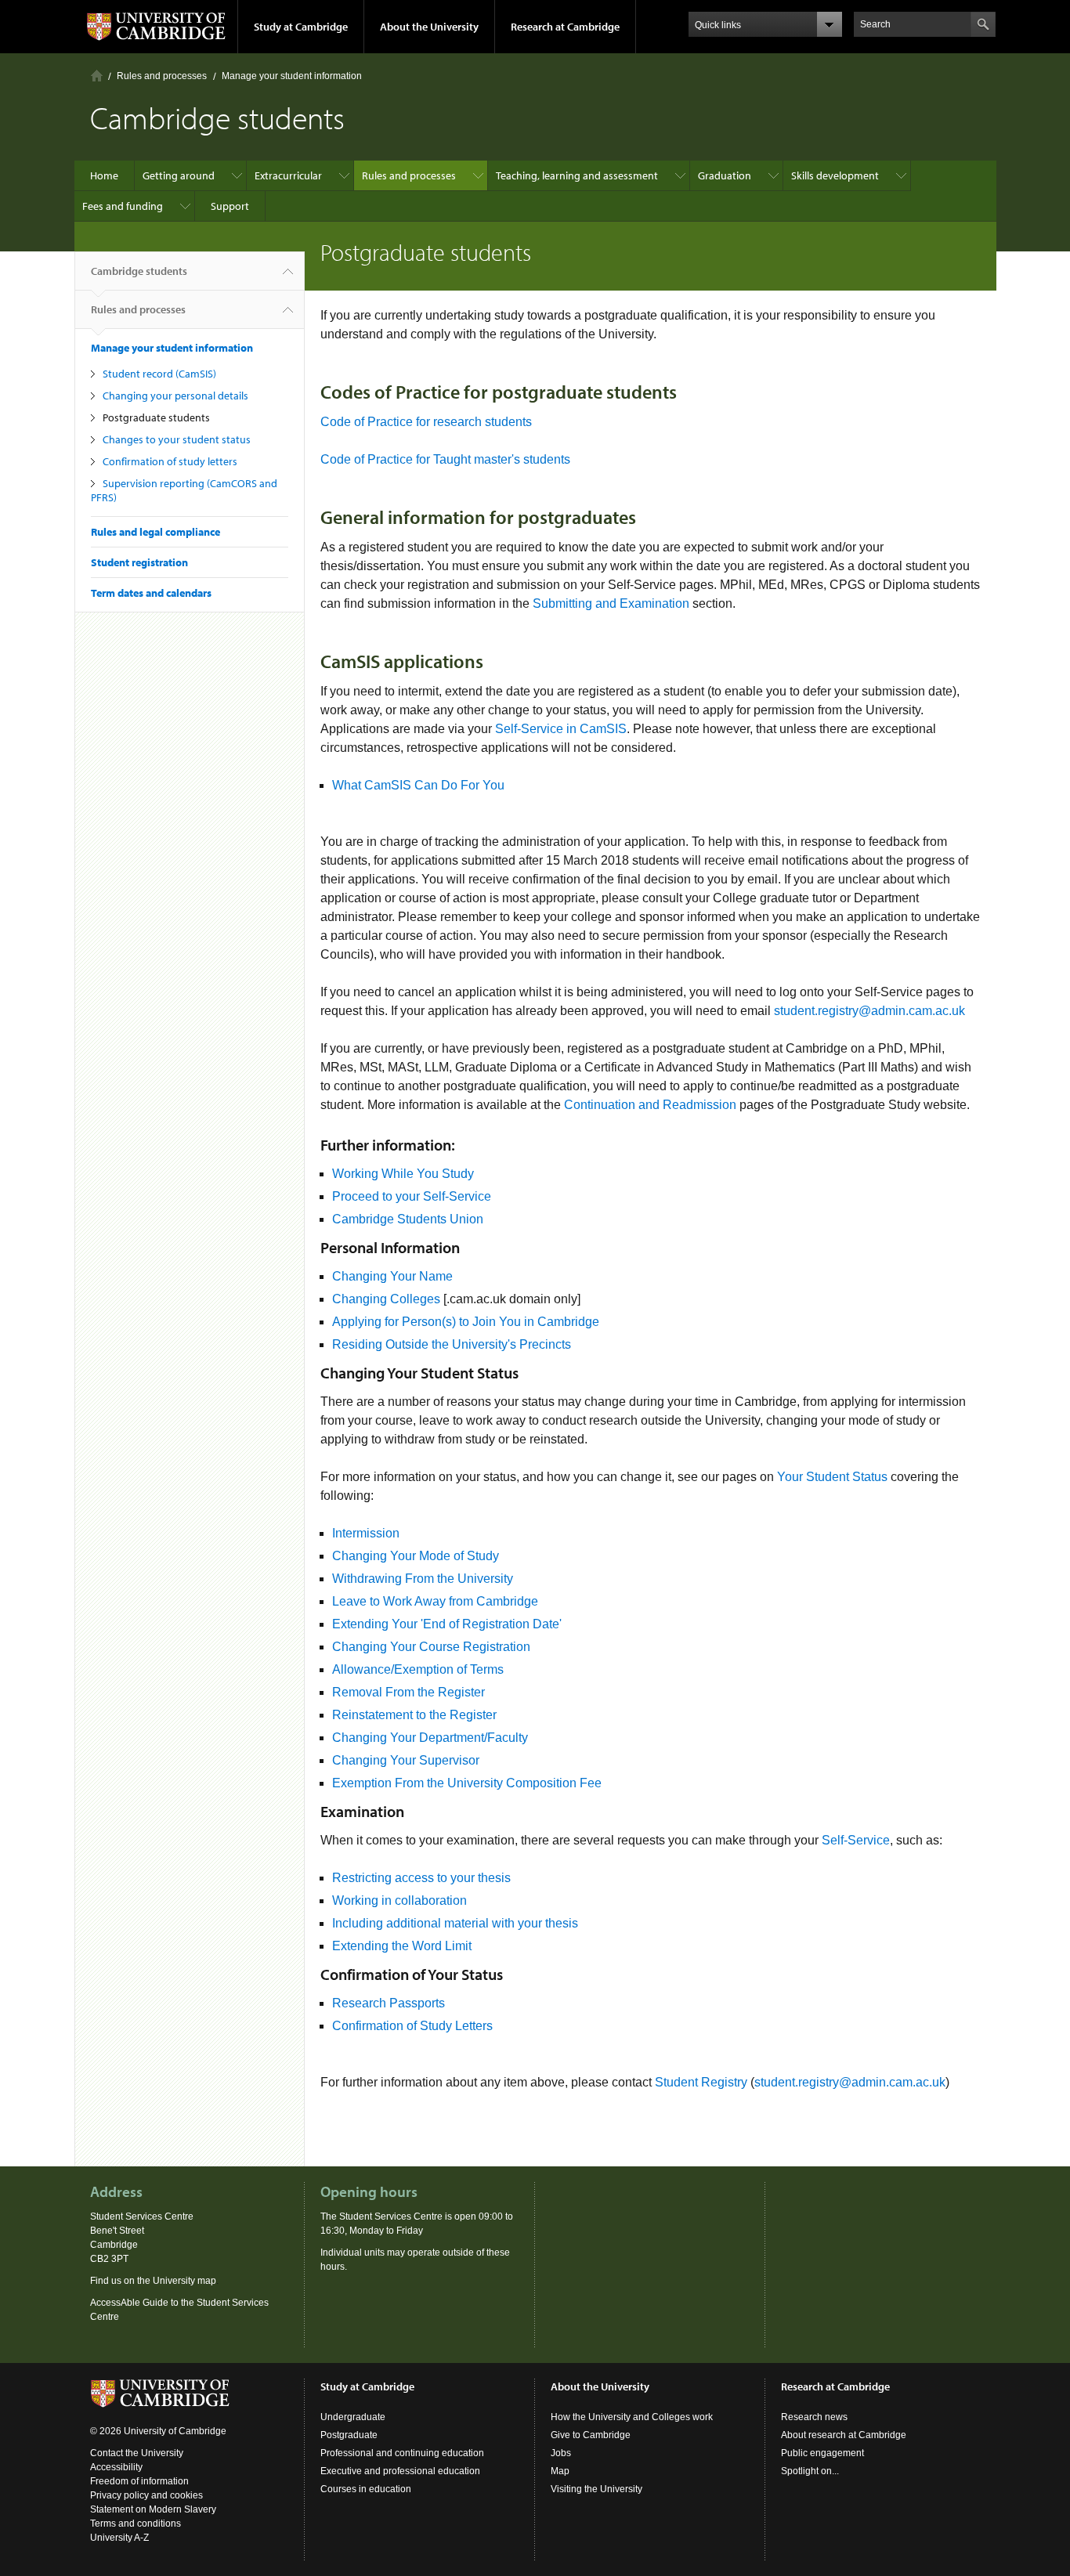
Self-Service (856, 1840)
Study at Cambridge (301, 27)
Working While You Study (403, 1174)
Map (560, 2471)
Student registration (139, 562)
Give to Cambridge (591, 2435)
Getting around (179, 175)
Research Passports (389, 2003)
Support (230, 206)
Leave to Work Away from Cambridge (435, 1601)
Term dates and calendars (151, 593)
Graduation (725, 175)
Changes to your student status (177, 439)
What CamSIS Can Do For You (418, 785)
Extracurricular (288, 175)
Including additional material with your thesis (455, 1923)
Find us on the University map (153, 2281)
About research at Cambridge (844, 2435)
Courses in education (366, 2489)
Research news (814, 2417)
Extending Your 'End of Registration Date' (447, 1624)
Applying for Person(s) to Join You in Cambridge (466, 1322)
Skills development (835, 175)
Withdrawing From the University (423, 1579)
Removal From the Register (408, 1692)
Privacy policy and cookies (146, 2495)
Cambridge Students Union (408, 1219)
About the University (429, 27)
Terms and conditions (136, 2524)
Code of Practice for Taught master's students (445, 459)
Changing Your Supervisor (406, 1760)
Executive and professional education (400, 2471)
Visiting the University (596, 2489)
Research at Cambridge (565, 27)
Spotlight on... (810, 2471)
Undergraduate (353, 2417)
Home (97, 76)
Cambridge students (139, 271)
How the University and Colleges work (632, 2417)
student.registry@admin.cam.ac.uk (869, 1011)
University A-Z (119, 2538)
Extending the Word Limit (402, 1946)
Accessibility (116, 2467)
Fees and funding (123, 206)
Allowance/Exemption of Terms (418, 1669)
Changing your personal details (175, 396)
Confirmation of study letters (170, 461)
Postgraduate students (156, 417)
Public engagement (822, 2453)
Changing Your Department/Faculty (430, 1738)
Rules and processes (162, 76)
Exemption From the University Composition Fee (467, 1783)
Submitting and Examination (611, 603)
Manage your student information (292, 76)
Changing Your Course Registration (431, 1647)
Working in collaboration (399, 1900)
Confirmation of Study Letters (412, 2026)
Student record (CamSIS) (159, 374)
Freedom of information (139, 2481)
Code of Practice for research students (426, 422)
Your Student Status (832, 1477)
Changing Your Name (392, 1276)
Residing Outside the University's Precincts (452, 1344)
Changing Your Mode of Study (416, 1556)
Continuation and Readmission (650, 1105)
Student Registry (701, 2082)
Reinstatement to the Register (414, 1715)
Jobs (561, 2453)
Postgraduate (349, 2435)
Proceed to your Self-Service (412, 1196)
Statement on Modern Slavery (153, 2509)
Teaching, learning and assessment (577, 175)
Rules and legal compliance (155, 532)
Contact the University (137, 2453)
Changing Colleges (388, 1299)
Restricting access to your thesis (421, 1878)
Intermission (366, 1533)
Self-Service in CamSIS (561, 729)
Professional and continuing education (402, 2453)
